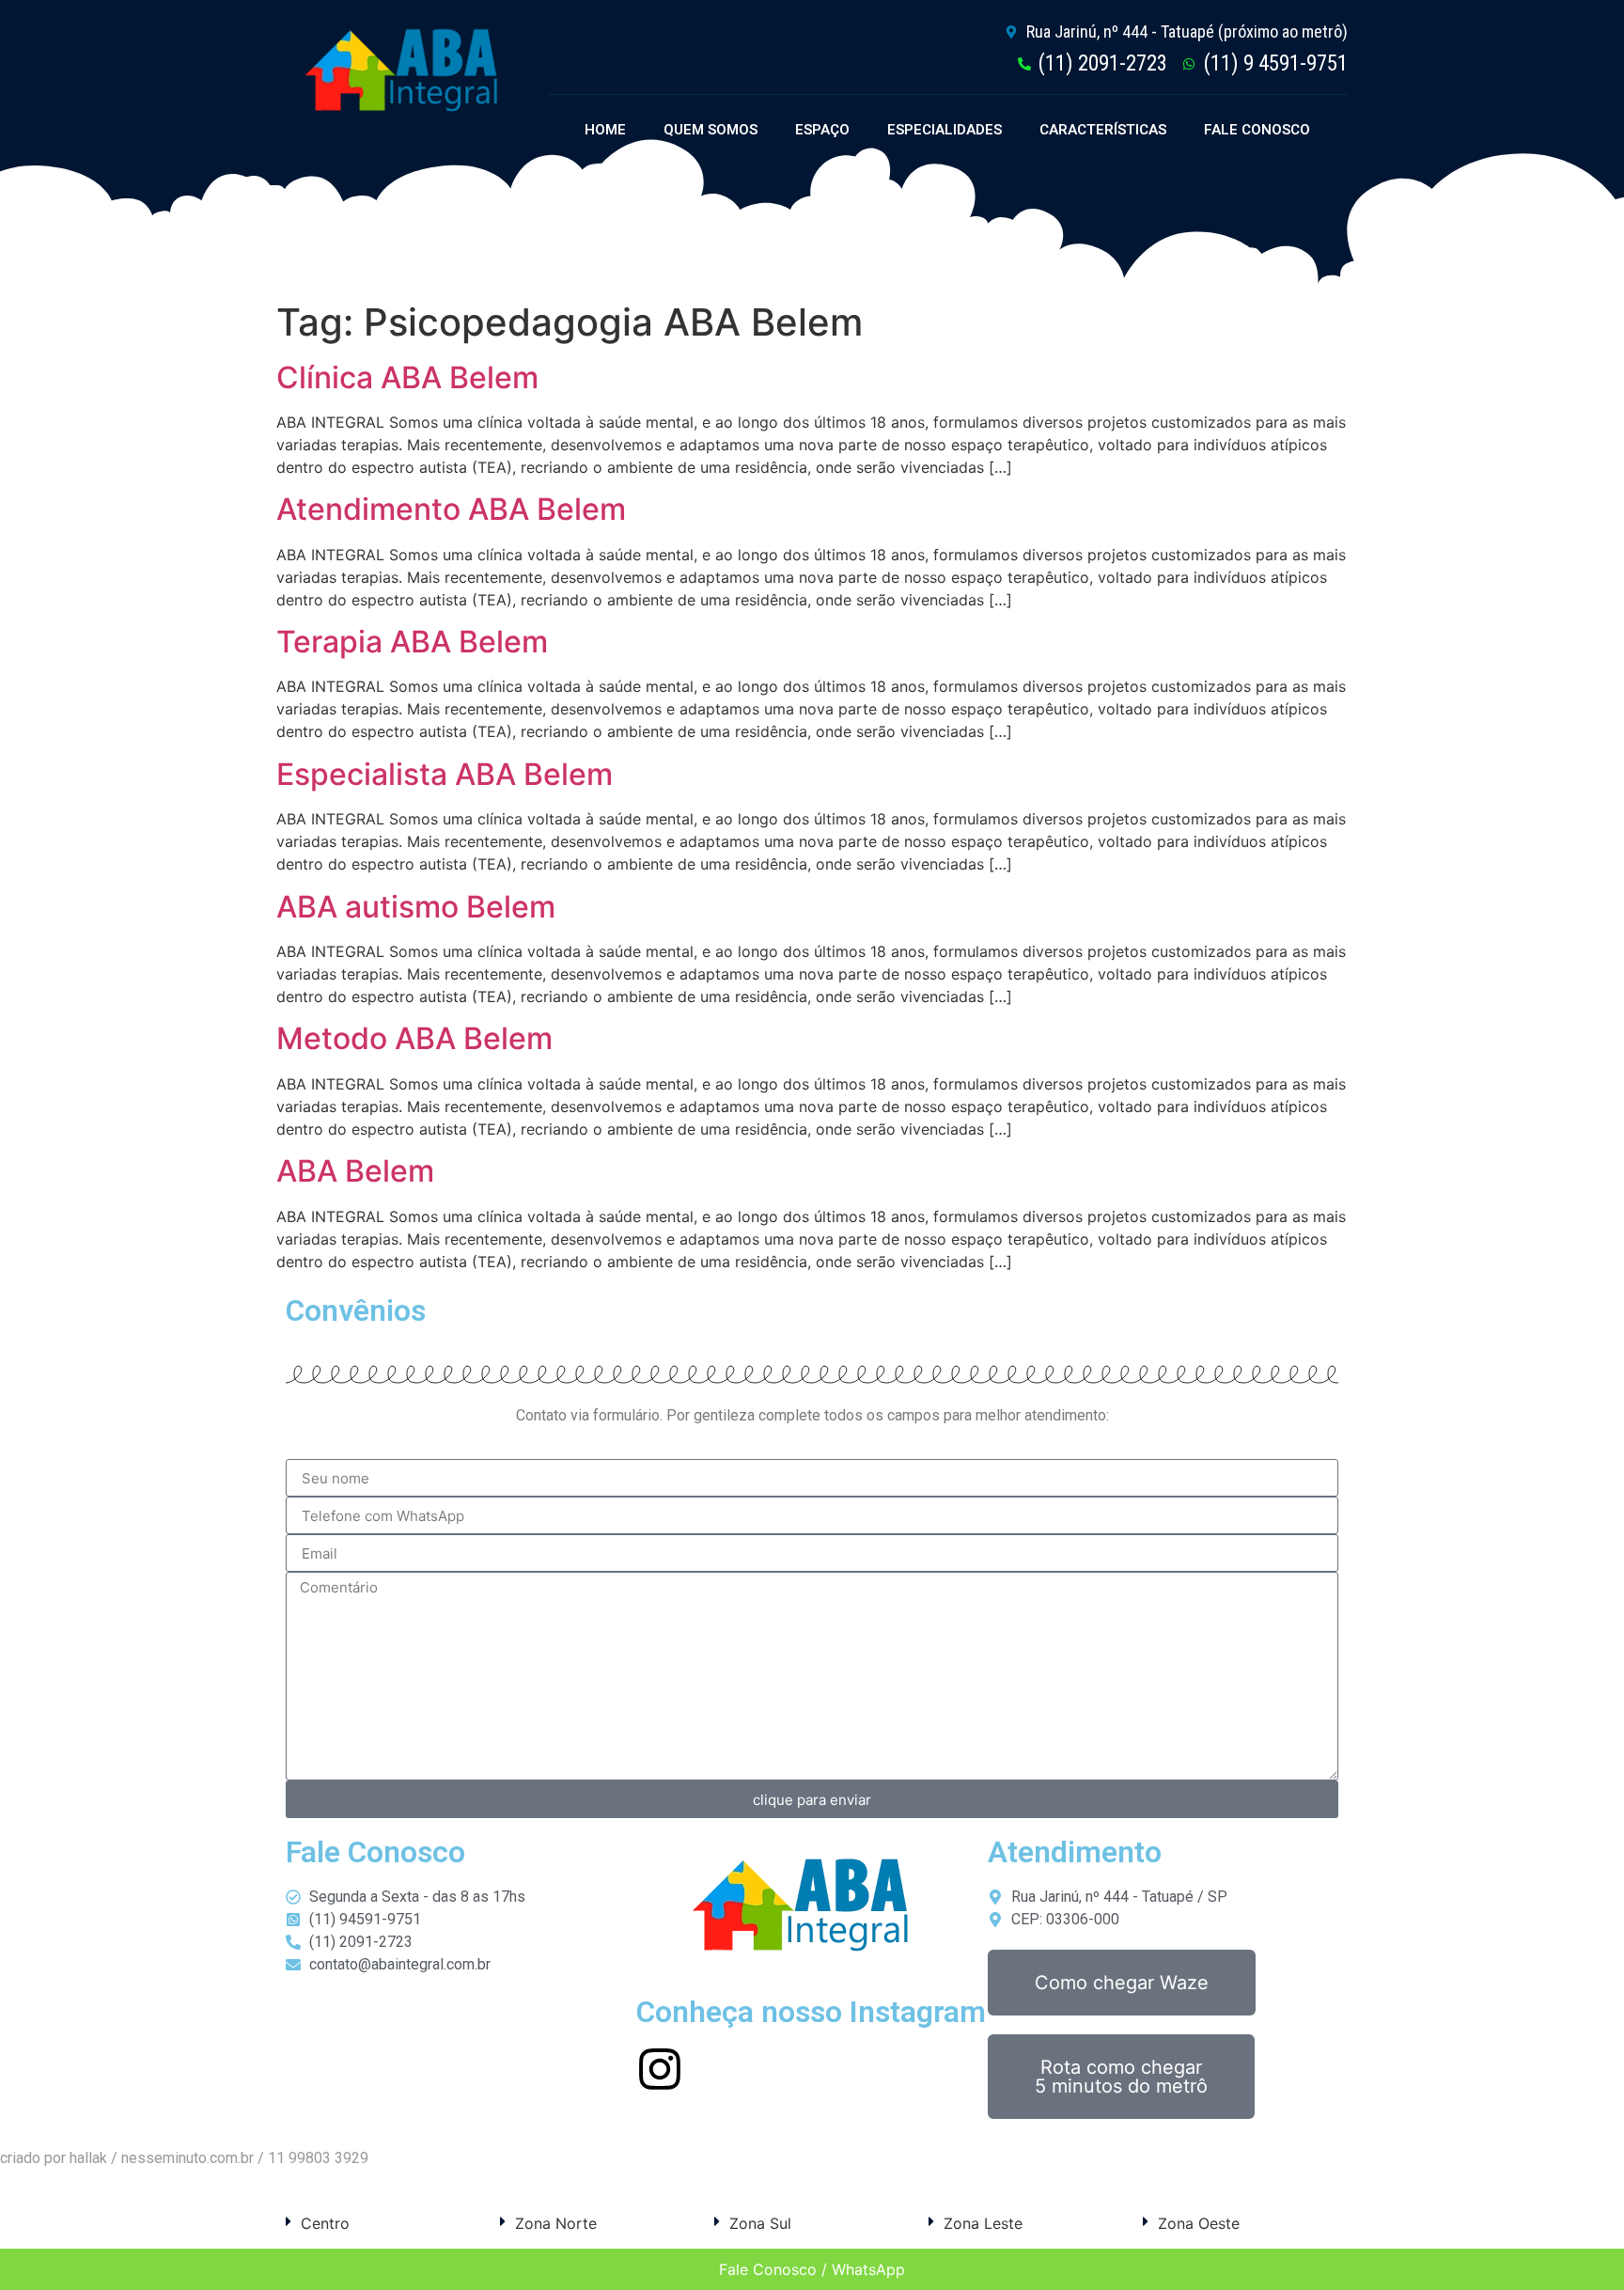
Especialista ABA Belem (445, 774)
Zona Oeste (1199, 2223)
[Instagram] (660, 2069)
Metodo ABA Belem (414, 1038)
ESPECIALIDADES (945, 130)
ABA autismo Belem (416, 907)
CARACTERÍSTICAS (1103, 130)
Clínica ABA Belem (407, 377)
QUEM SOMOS (710, 130)
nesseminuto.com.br (187, 2158)
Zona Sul (760, 2223)
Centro (325, 2223)
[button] (383, 2223)
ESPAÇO (822, 130)
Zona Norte (556, 2223)
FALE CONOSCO (1257, 130)
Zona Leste (983, 2223)
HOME (605, 130)
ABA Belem (355, 1171)
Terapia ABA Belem (412, 642)
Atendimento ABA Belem (451, 509)
